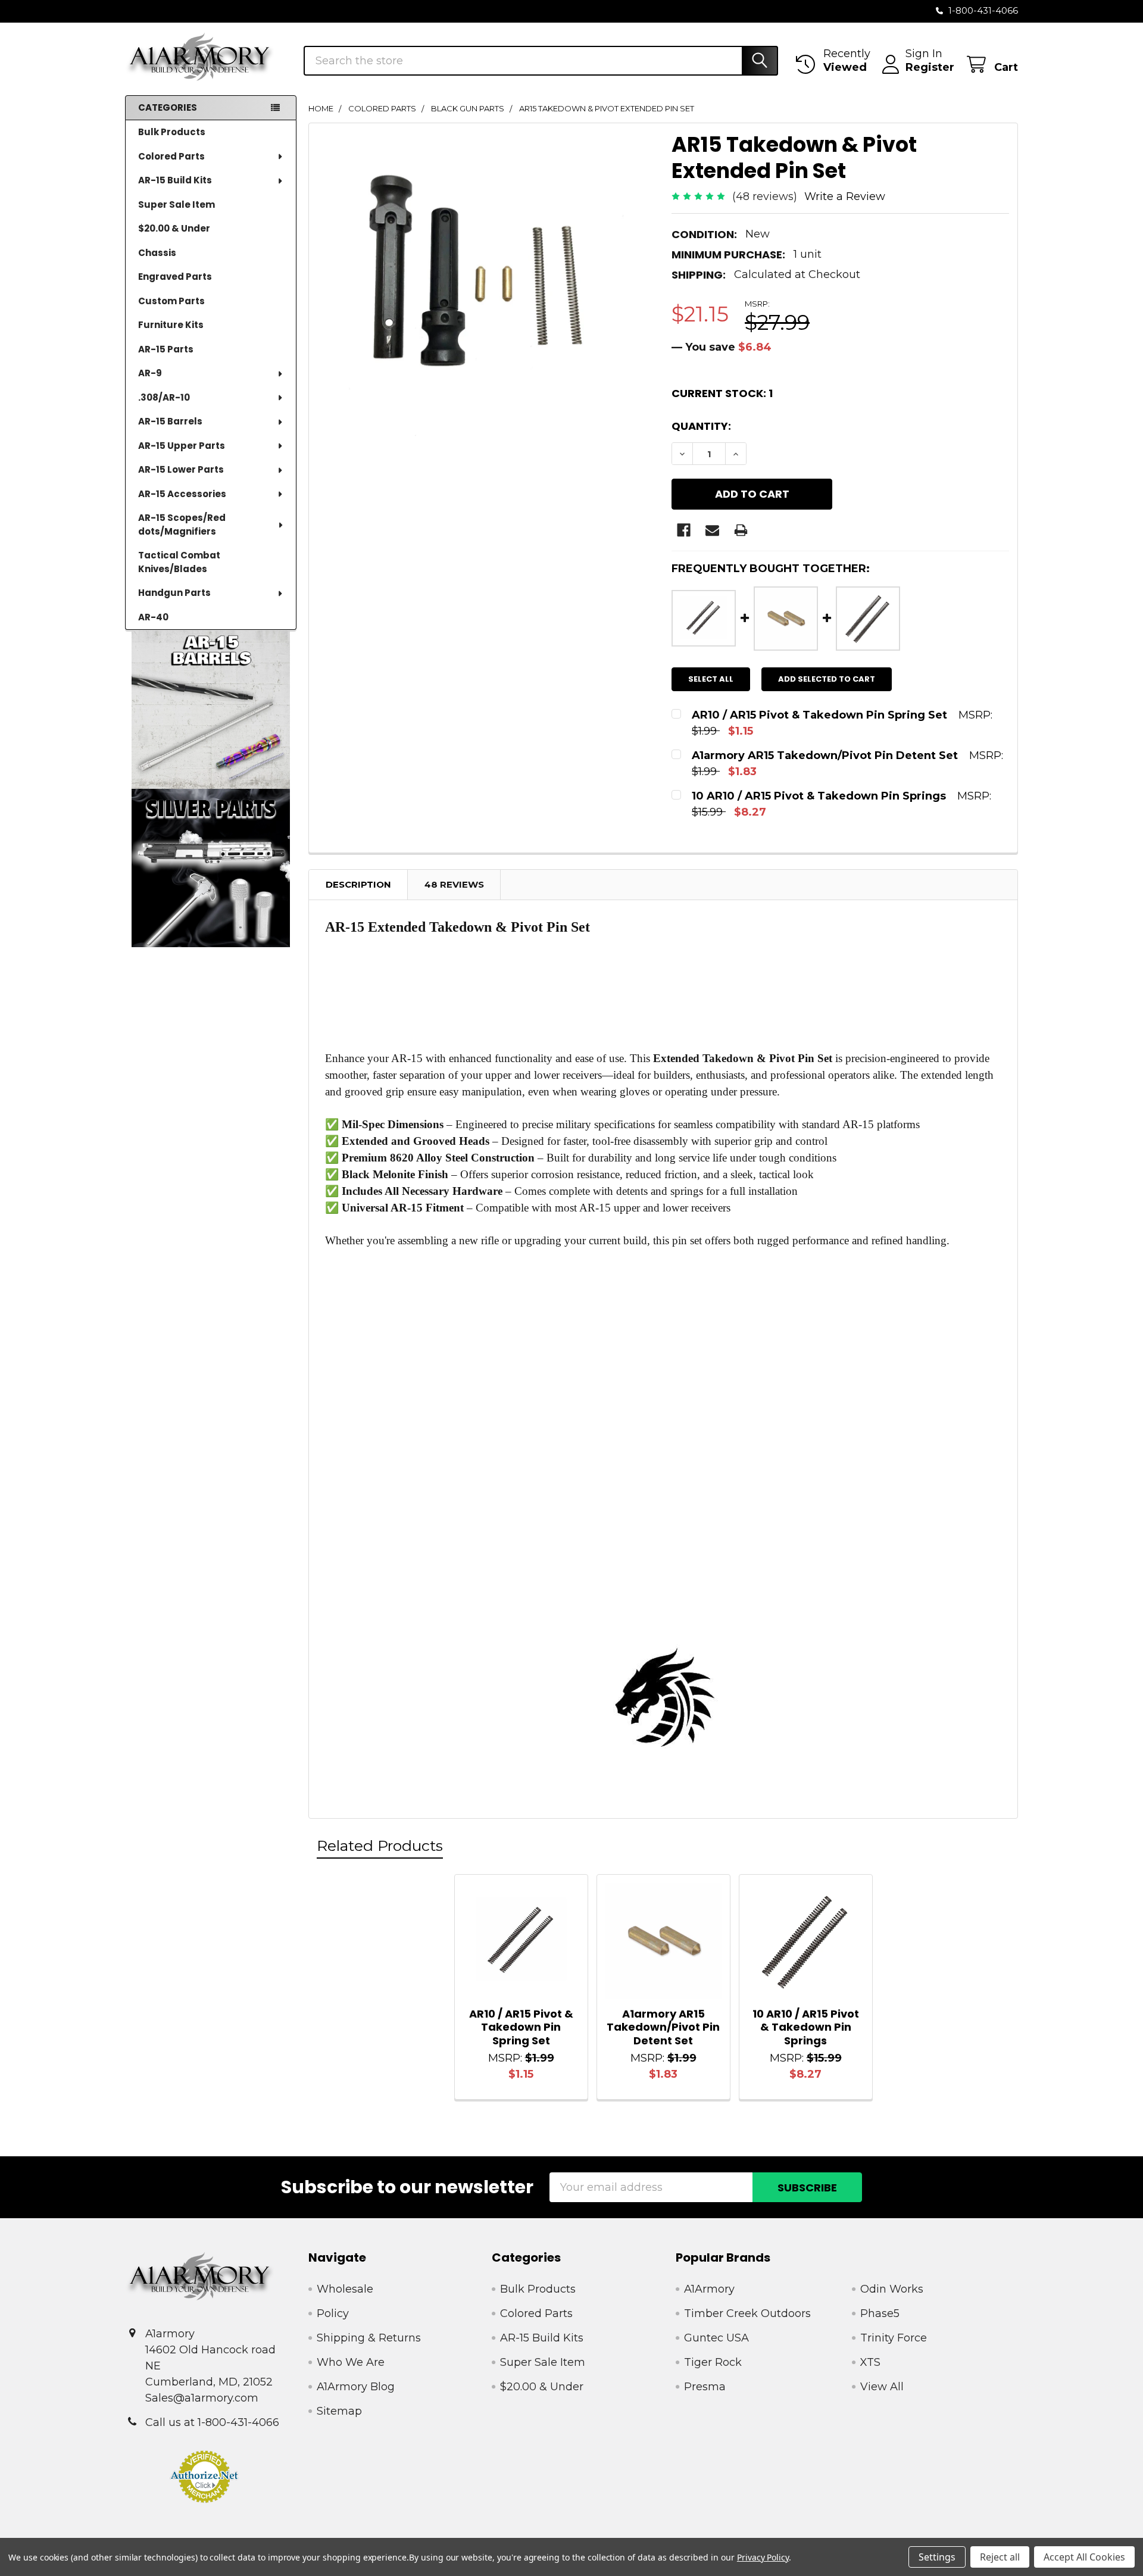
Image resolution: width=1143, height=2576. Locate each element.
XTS (870, 2362)
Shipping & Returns (369, 2338)
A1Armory (709, 2289)
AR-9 (150, 373)
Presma (705, 2387)
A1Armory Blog (356, 2387)
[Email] (712, 530)
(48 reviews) (765, 196)
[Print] (741, 530)
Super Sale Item (177, 204)
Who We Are (351, 2362)
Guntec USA (716, 2338)
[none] (486, 300)
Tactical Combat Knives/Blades (179, 562)
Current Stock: (722, 393)
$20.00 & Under (174, 228)
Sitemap (339, 2411)
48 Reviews (454, 884)
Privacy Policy (763, 2557)
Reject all (1000, 2557)
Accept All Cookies (1084, 2557)
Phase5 (880, 2313)
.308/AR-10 (164, 397)
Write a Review (845, 196)
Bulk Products (172, 132)
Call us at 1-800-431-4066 (212, 2422)
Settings (937, 2557)
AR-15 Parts (166, 349)
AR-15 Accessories (182, 494)
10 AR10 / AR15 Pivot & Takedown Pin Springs (806, 2027)
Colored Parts (171, 156)
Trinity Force (894, 2338)
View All (882, 2387)
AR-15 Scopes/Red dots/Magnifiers (182, 524)
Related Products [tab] (380, 1846)
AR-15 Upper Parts (182, 446)
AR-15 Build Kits (175, 180)
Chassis (157, 253)
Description (358, 884)
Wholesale (345, 2289)
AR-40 (153, 617)
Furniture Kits (171, 325)
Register (930, 67)
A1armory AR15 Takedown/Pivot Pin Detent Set (663, 2027)
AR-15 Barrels (170, 421)
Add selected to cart (827, 679)
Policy (333, 2313)
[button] (211, 709)
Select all (711, 679)
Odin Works (892, 2289)
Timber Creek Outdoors (747, 2313)
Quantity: (701, 426)
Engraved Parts (175, 277)
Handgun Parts (174, 593)
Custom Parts (171, 301)
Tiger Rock (713, 2362)
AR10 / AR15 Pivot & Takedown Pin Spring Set (521, 2027)
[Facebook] (684, 530)
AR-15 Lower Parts (181, 469)
